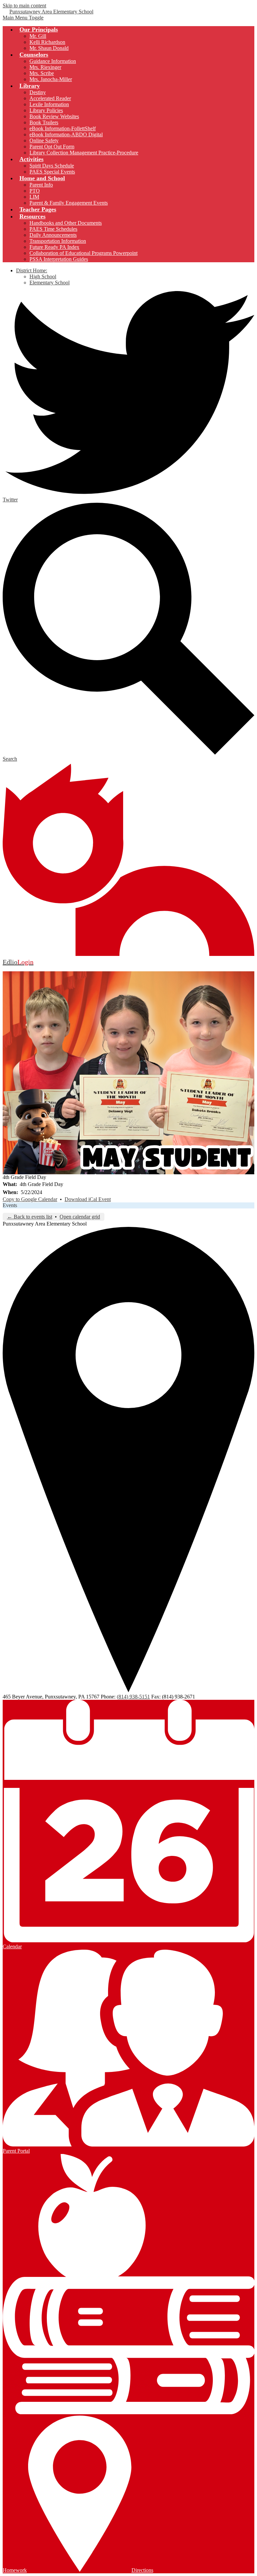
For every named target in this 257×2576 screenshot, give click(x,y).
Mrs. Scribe (42, 73)
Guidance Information (53, 61)
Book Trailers (44, 122)
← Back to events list (30, 1217)
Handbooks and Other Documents (66, 223)
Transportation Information (58, 241)
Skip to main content (24, 6)
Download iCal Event (88, 1199)
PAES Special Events (52, 172)
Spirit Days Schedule (52, 166)
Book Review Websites (54, 116)
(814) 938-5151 (133, 1697)
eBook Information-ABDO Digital (66, 134)
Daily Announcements (53, 235)
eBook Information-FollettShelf (63, 128)
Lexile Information (49, 104)
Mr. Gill (38, 36)
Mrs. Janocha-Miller (51, 79)
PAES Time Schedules (53, 229)
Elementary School (50, 283)
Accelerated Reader (50, 98)
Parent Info (41, 185)
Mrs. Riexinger (45, 67)
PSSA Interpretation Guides (59, 259)
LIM (34, 197)
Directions (142, 2570)
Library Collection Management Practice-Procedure (84, 153)
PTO (35, 191)
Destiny (38, 92)
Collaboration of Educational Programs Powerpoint (83, 253)
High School (43, 276)
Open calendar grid (80, 1217)
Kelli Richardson (47, 42)
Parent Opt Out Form (52, 147)
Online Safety (44, 141)
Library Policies (46, 110)
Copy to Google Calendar (30, 1199)
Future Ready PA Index (54, 247)
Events (10, 1205)
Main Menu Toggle (23, 18)
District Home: (32, 270)
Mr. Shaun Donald (49, 48)
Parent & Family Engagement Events (69, 203)
